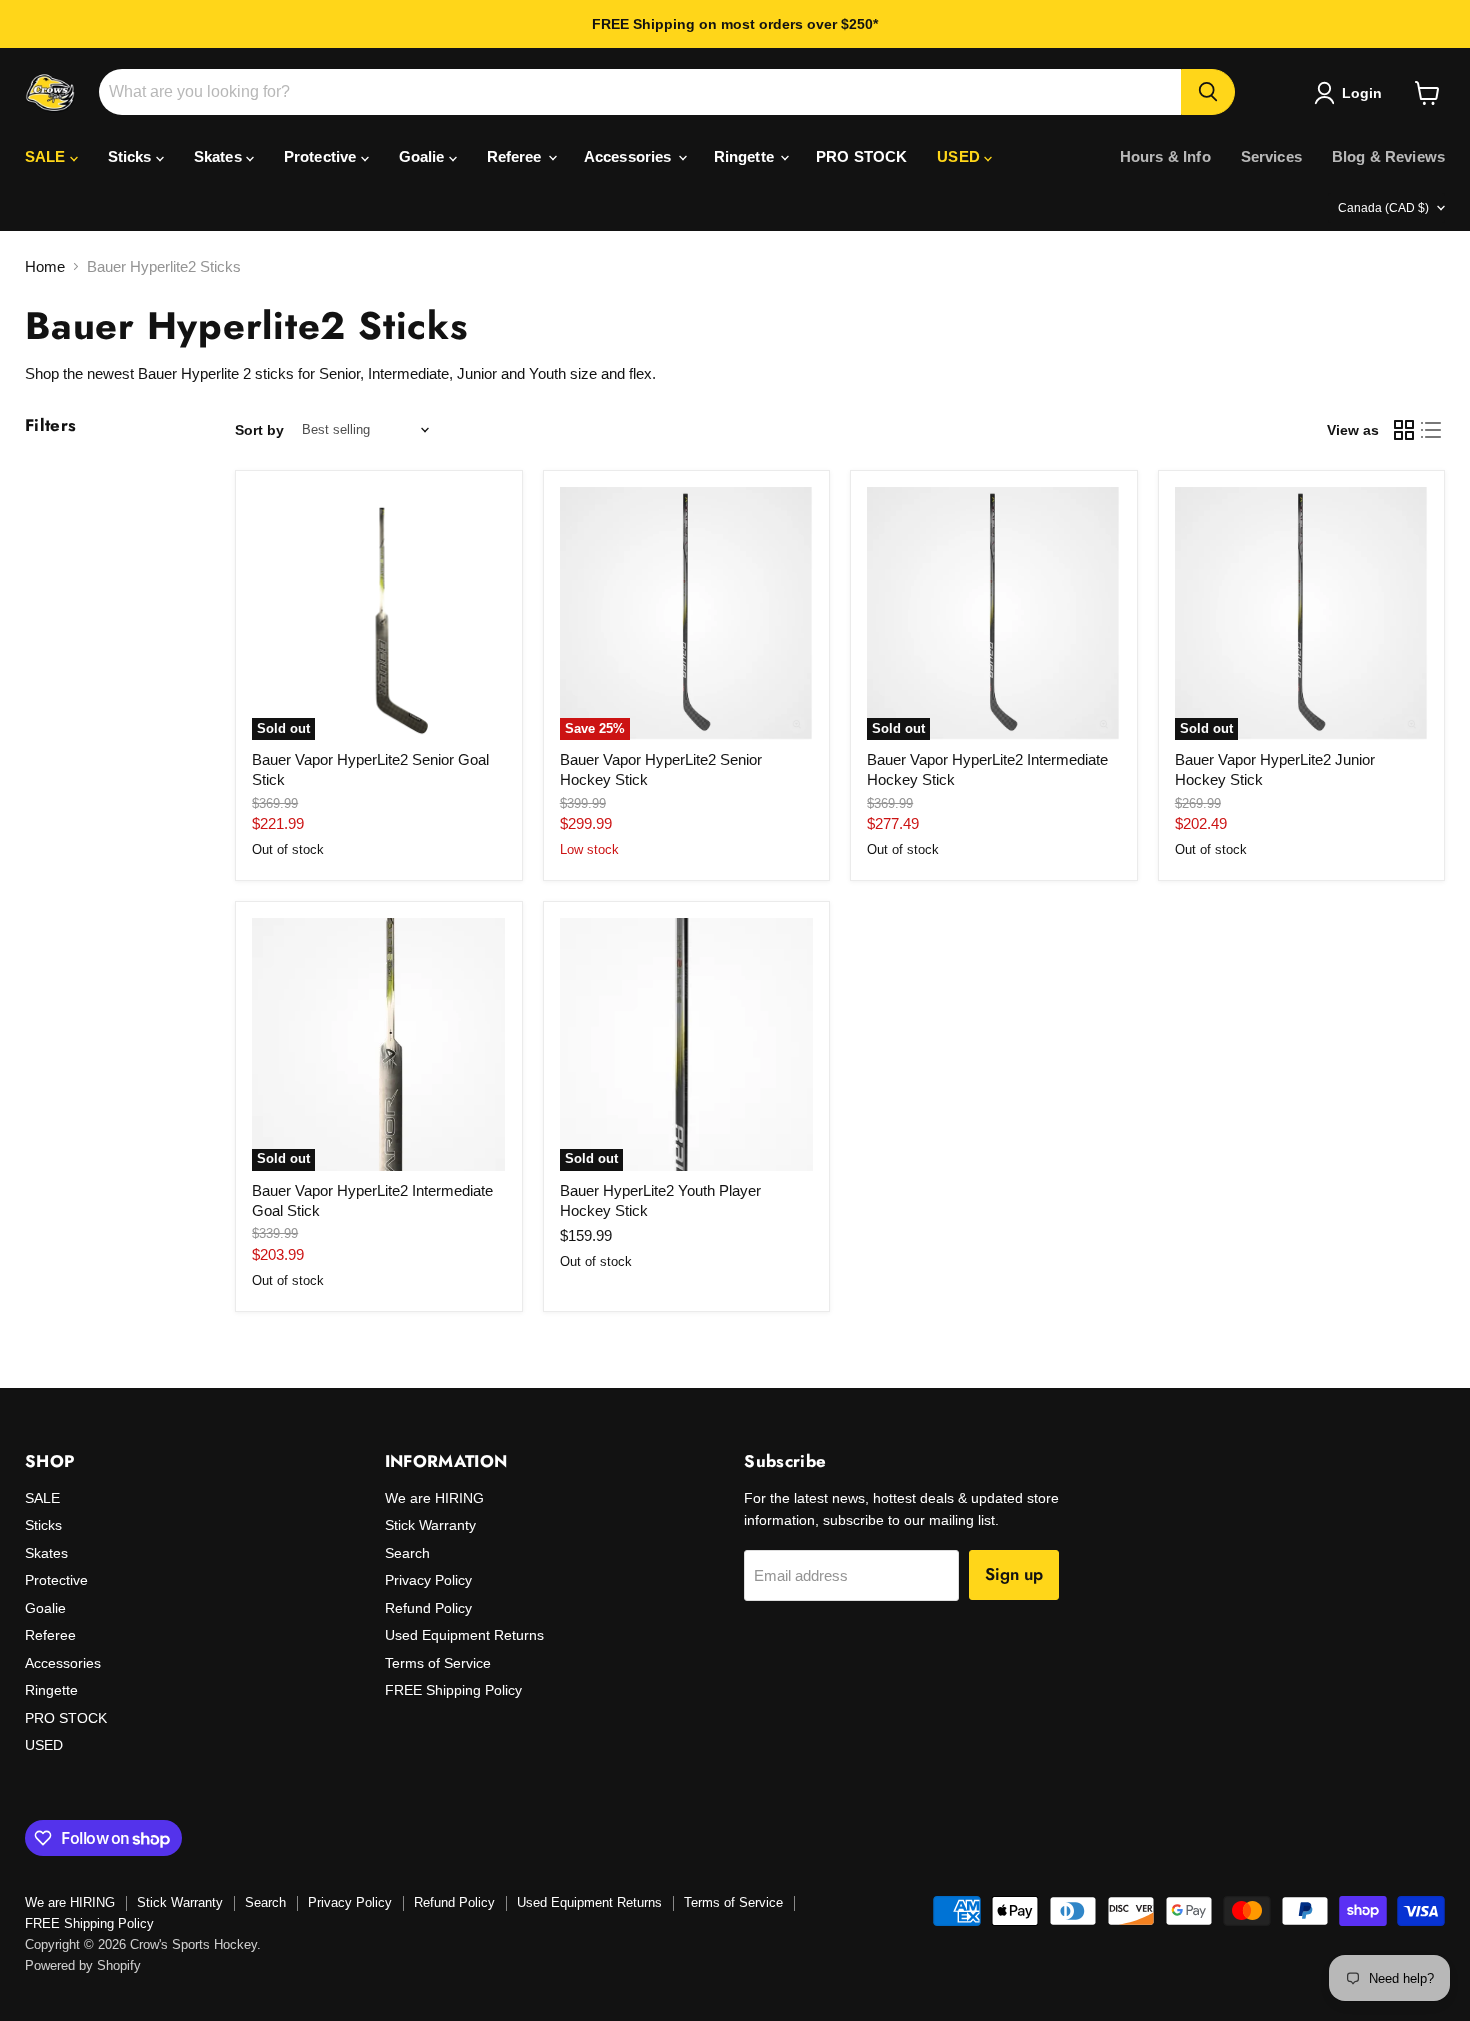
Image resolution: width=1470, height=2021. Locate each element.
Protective (322, 156)
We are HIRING (434, 1498)
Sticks (132, 156)
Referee (516, 156)
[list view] (1432, 430)
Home (45, 266)
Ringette (746, 156)
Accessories (630, 156)
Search (407, 1553)
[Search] (1208, 92)
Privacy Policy (428, 1580)
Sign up (1014, 1574)
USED (960, 156)
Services (1271, 156)
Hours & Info (1165, 156)
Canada (1383, 208)
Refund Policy (428, 1608)
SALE (47, 156)
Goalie (424, 156)
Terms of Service (438, 1663)
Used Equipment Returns (464, 1635)
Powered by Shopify (83, 1965)
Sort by (259, 430)
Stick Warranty (430, 1525)
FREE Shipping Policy (453, 1690)
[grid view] (1404, 430)
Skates (220, 156)
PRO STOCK (861, 156)
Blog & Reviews (1388, 156)
